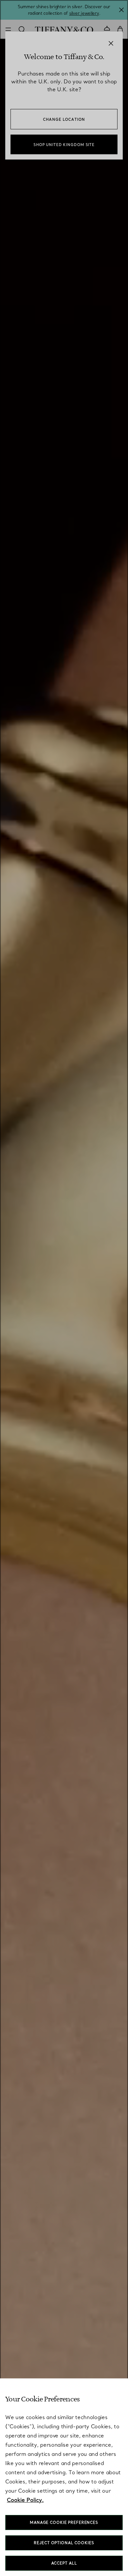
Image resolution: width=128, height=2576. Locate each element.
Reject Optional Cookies (64, 2543)
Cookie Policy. (25, 2500)
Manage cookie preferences (64, 2522)
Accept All (64, 2563)
